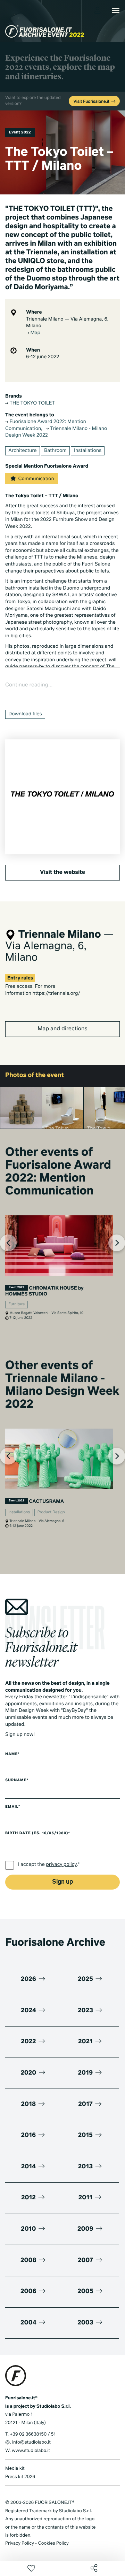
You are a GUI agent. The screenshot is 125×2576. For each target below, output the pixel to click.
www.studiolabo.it (31, 2451)
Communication (36, 479)
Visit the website (62, 872)
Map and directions (62, 1029)
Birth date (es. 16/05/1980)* (38, 1833)
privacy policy (61, 1865)
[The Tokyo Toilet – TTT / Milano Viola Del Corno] (21, 1108)
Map (35, 333)
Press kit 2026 (20, 2477)
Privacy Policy (20, 2543)
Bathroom (55, 451)
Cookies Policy (53, 2543)
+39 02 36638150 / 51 (33, 2434)
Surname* (17, 1781)
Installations (88, 451)
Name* (12, 1754)
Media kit (15, 2469)
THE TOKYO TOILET (32, 403)
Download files (25, 714)
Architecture (23, 451)
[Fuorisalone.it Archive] (45, 31)
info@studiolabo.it (31, 2442)
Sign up (62, 1882)
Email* (13, 1807)
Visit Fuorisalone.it (92, 102)
